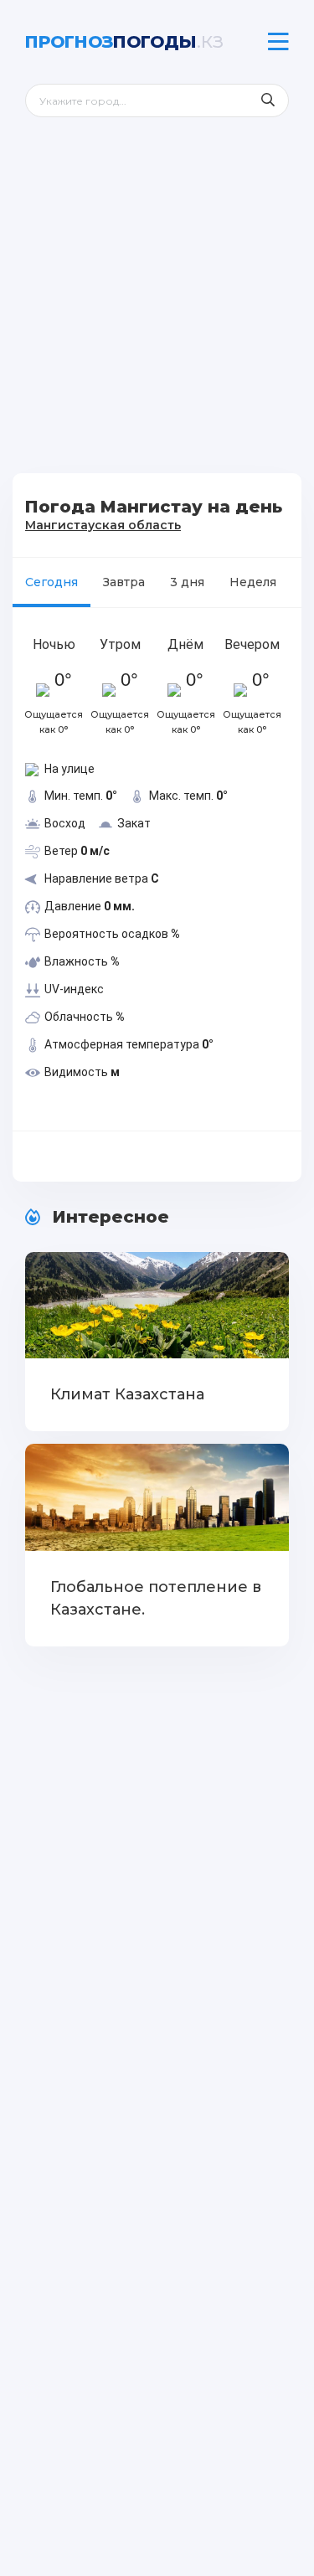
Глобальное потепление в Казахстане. (156, 1598)
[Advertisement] (157, 308)
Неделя (253, 582)
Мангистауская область (103, 525)
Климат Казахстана (127, 1394)
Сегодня (51, 582)
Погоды (124, 42)
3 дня (187, 582)
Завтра (124, 582)
